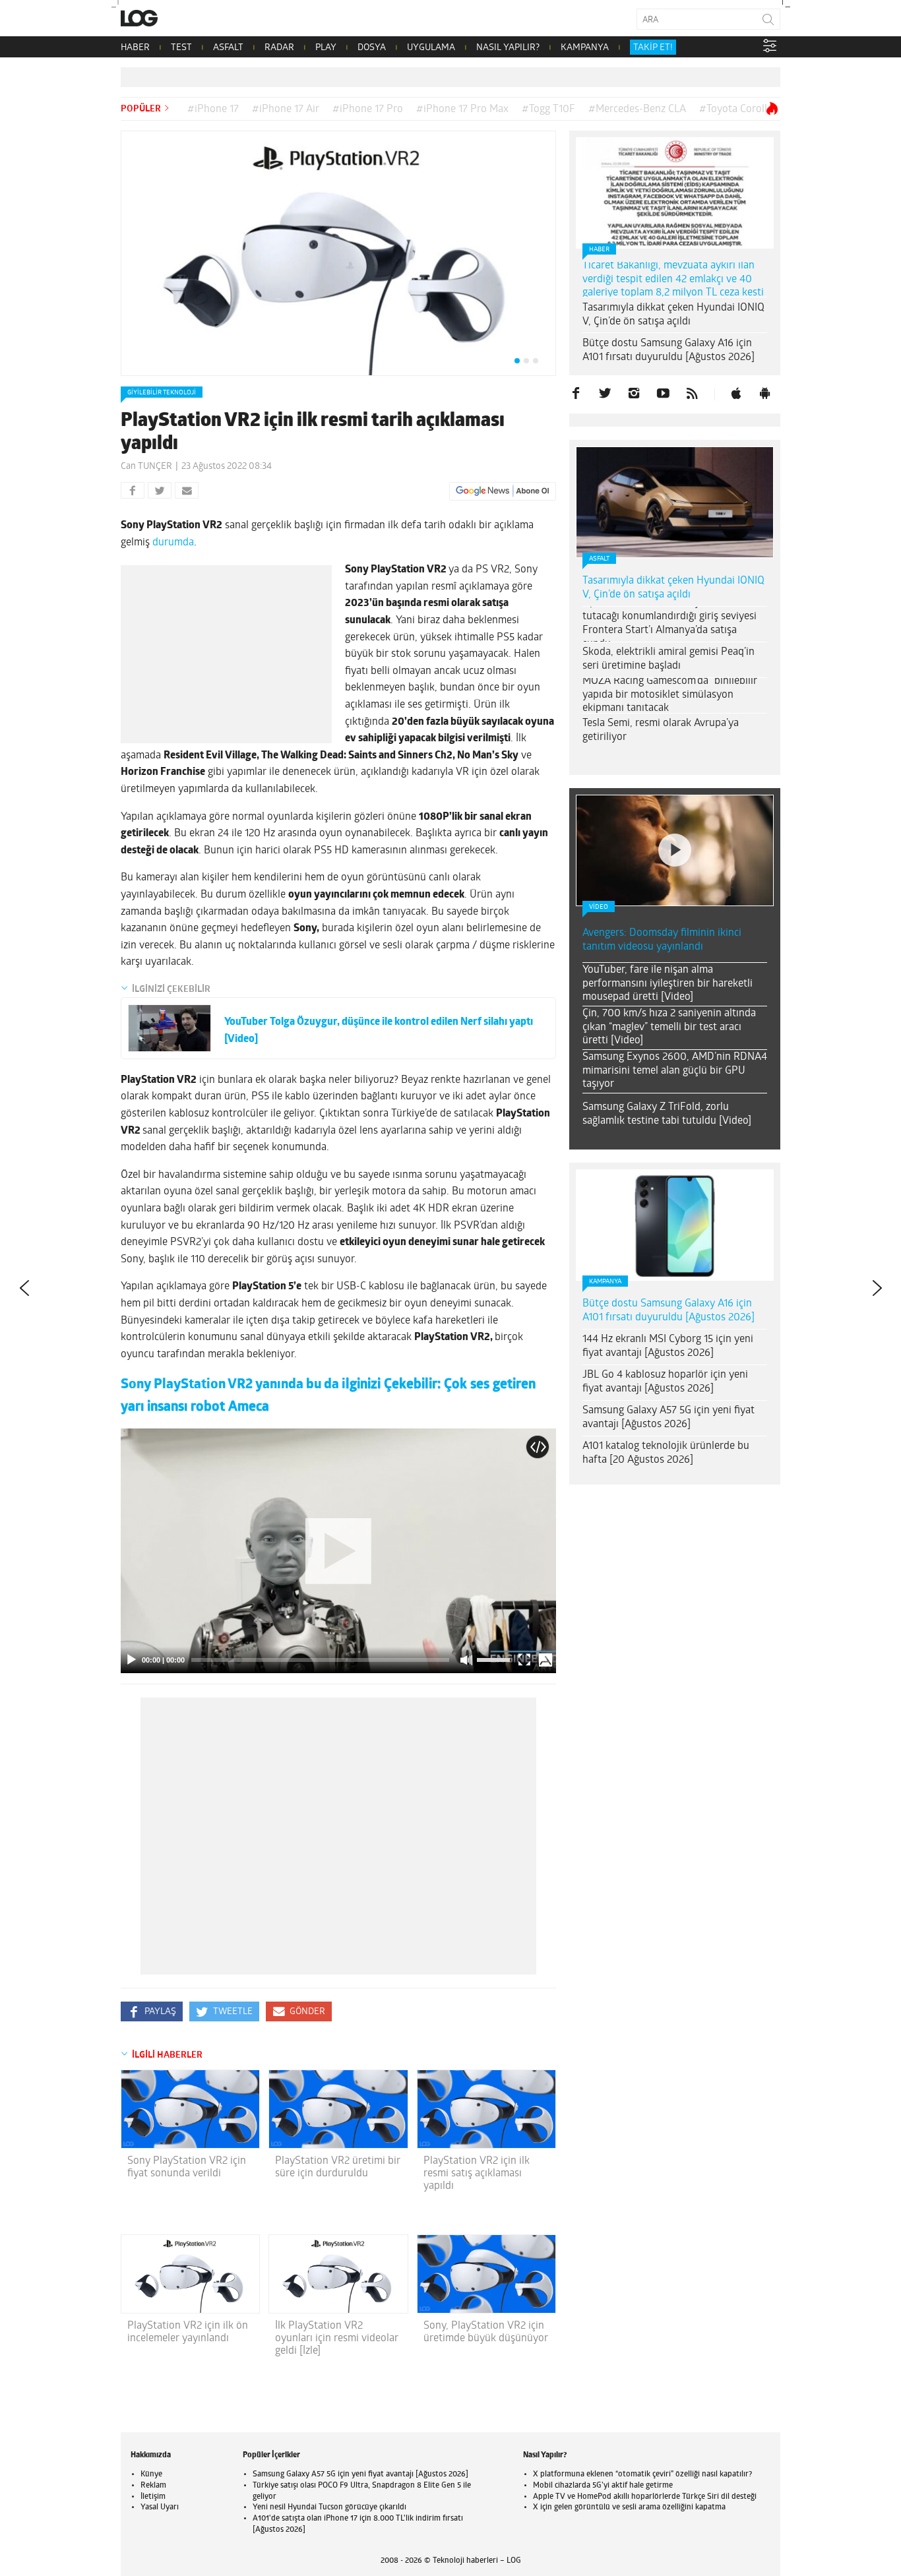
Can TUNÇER (146, 467)
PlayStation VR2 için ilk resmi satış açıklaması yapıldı (477, 2174)
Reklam (153, 2486)
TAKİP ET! (653, 48)
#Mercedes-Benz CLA (637, 109)
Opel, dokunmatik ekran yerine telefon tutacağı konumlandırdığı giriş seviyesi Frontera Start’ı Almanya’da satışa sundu (670, 623)
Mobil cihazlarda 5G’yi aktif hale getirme (603, 2486)
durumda (173, 543)
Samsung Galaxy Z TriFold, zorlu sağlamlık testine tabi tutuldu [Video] (667, 1114)
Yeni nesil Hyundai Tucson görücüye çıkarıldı (329, 2507)
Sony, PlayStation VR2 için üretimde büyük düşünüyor (486, 2332)
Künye (151, 2474)
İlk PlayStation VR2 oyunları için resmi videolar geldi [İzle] (337, 2339)
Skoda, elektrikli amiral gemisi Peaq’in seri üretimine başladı (668, 659)
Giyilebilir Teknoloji (162, 393)
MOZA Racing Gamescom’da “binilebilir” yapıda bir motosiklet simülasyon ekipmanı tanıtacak (671, 695)
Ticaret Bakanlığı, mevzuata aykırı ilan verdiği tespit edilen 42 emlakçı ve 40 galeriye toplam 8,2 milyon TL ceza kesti (673, 280)
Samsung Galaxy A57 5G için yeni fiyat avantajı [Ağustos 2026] (668, 1418)
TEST (181, 48)
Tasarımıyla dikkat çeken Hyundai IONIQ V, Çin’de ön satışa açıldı (673, 315)
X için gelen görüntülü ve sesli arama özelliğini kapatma (629, 2507)
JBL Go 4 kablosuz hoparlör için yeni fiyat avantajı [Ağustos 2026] (665, 1382)
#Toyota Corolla (736, 109)
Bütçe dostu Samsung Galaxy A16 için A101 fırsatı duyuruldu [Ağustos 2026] (668, 351)
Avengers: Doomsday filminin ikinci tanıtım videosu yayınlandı (662, 940)
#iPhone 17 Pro (368, 109)
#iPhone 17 (213, 109)
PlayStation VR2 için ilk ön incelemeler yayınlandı (188, 2332)
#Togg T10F (548, 109)
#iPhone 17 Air (286, 109)
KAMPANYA (585, 48)
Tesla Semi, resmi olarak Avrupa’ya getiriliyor (661, 730)
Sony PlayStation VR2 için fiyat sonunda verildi (187, 2167)
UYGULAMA (431, 48)
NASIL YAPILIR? (508, 48)
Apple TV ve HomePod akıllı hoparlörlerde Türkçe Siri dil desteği (645, 2497)
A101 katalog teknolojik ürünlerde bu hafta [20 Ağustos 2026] (666, 1453)
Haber (599, 250)
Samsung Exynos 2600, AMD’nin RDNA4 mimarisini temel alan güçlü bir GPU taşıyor (675, 1071)
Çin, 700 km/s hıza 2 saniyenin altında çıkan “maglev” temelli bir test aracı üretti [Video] (669, 1027)
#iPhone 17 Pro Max (462, 109)
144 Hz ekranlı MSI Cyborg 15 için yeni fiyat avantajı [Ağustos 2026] (668, 1346)
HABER (135, 48)
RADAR (279, 48)
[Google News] (503, 491)
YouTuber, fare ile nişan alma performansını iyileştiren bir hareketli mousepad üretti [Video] (668, 984)
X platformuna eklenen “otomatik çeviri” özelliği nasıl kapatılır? (642, 2474)
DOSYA (372, 48)
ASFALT (228, 48)
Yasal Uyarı (160, 2507)
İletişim (153, 2497)
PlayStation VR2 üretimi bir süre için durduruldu (338, 2167)
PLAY (326, 48)
